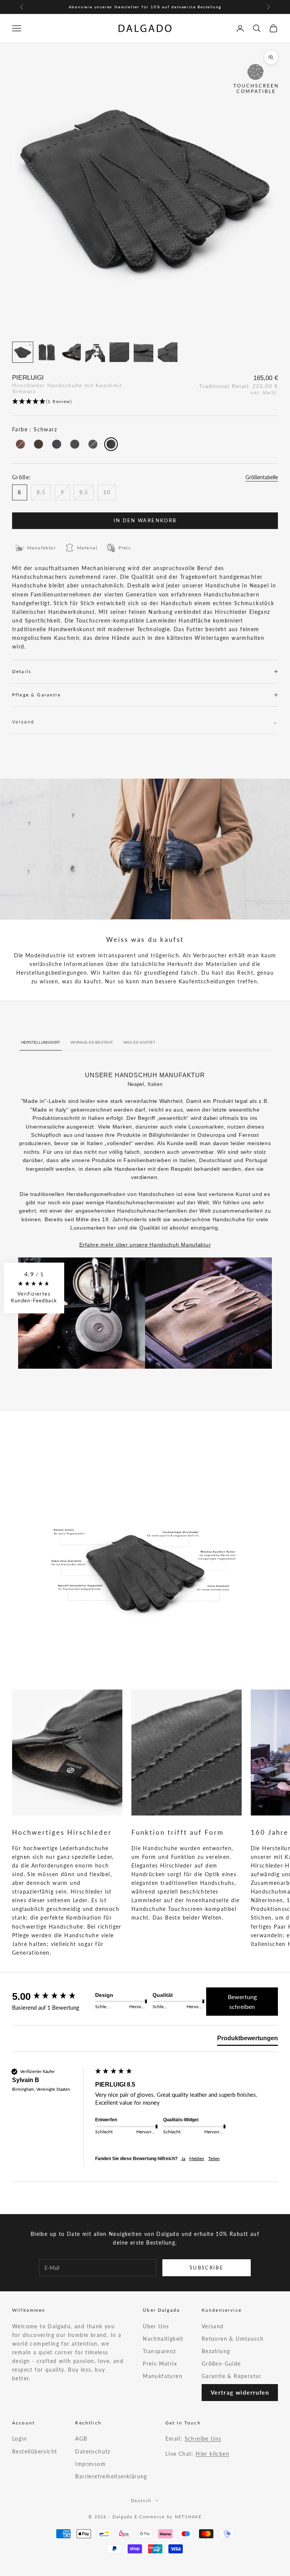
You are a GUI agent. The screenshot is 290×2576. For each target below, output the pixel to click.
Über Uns (156, 2326)
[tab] (248, 2040)
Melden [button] (197, 2158)
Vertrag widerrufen (240, 2392)
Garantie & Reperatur (232, 2376)
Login (19, 2439)
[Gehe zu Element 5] (119, 352)
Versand (213, 2326)
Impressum (90, 2464)
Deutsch (141, 2500)
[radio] (20, 444)
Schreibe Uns (203, 2439)
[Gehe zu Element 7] (168, 352)
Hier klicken (212, 2454)
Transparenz (159, 2351)
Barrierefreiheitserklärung (111, 2476)
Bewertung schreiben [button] (242, 2002)
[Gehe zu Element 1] (23, 352)
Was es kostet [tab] (139, 1042)
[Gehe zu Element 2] (47, 352)
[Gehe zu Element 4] (95, 352)
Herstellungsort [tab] (41, 1042)
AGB (81, 2439)
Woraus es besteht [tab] (92, 1042)
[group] (52, 1996)
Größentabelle (262, 477)
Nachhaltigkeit (163, 2339)
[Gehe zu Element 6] (143, 352)
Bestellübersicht (35, 2451)
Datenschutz (93, 2451)
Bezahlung (216, 2351)
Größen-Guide (221, 2364)
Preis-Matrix (160, 2364)
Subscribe (207, 2268)
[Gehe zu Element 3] (71, 352)
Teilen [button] (214, 2158)
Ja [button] (183, 2158)
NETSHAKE (188, 2517)
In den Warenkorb (145, 520)
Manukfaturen (163, 2376)
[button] (145, 402)
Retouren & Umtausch (233, 2339)
